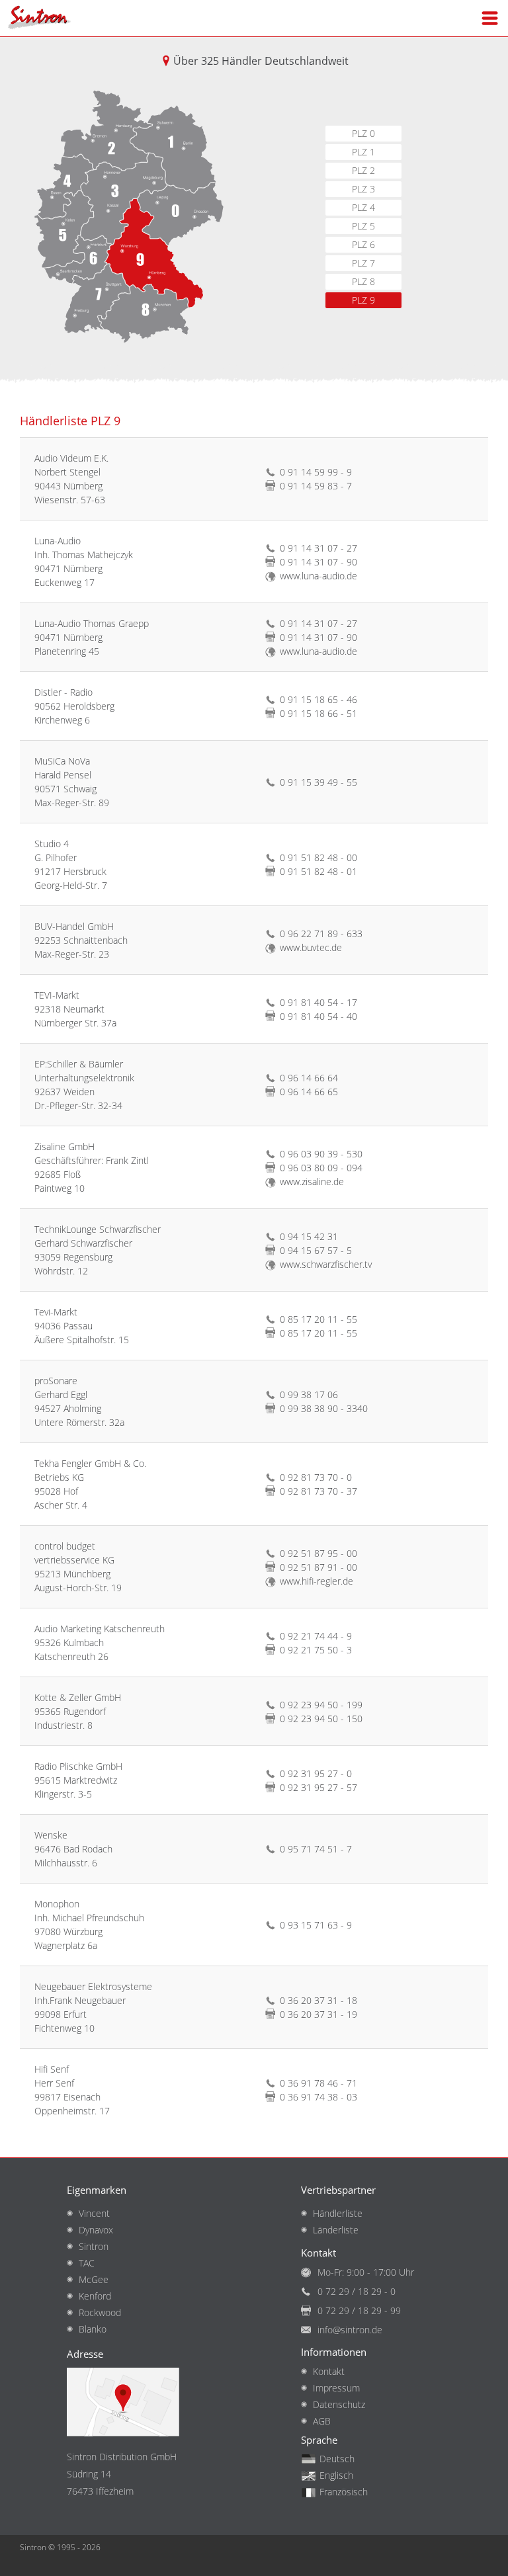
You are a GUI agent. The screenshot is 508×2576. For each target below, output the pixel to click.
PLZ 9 (363, 300)
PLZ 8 (363, 281)
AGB (322, 2421)
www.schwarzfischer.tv (326, 1264)
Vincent (94, 2213)
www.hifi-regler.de (317, 1581)
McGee (94, 2279)
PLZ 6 (363, 244)
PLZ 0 (363, 133)
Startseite (40, 18)
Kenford (95, 2296)
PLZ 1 (363, 152)
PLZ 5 (363, 226)
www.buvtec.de (311, 947)
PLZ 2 (363, 170)
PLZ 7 (363, 263)
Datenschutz (339, 2404)
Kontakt (329, 2371)
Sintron (94, 2246)
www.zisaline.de (312, 1182)
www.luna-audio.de (318, 576)
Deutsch (337, 2459)
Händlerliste (338, 2213)
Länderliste (336, 2230)
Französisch (344, 2492)
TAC (87, 2263)
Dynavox (96, 2230)
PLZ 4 (363, 207)
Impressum (336, 2388)
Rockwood (100, 2312)
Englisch (336, 2475)
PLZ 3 (363, 189)
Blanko (93, 2329)
